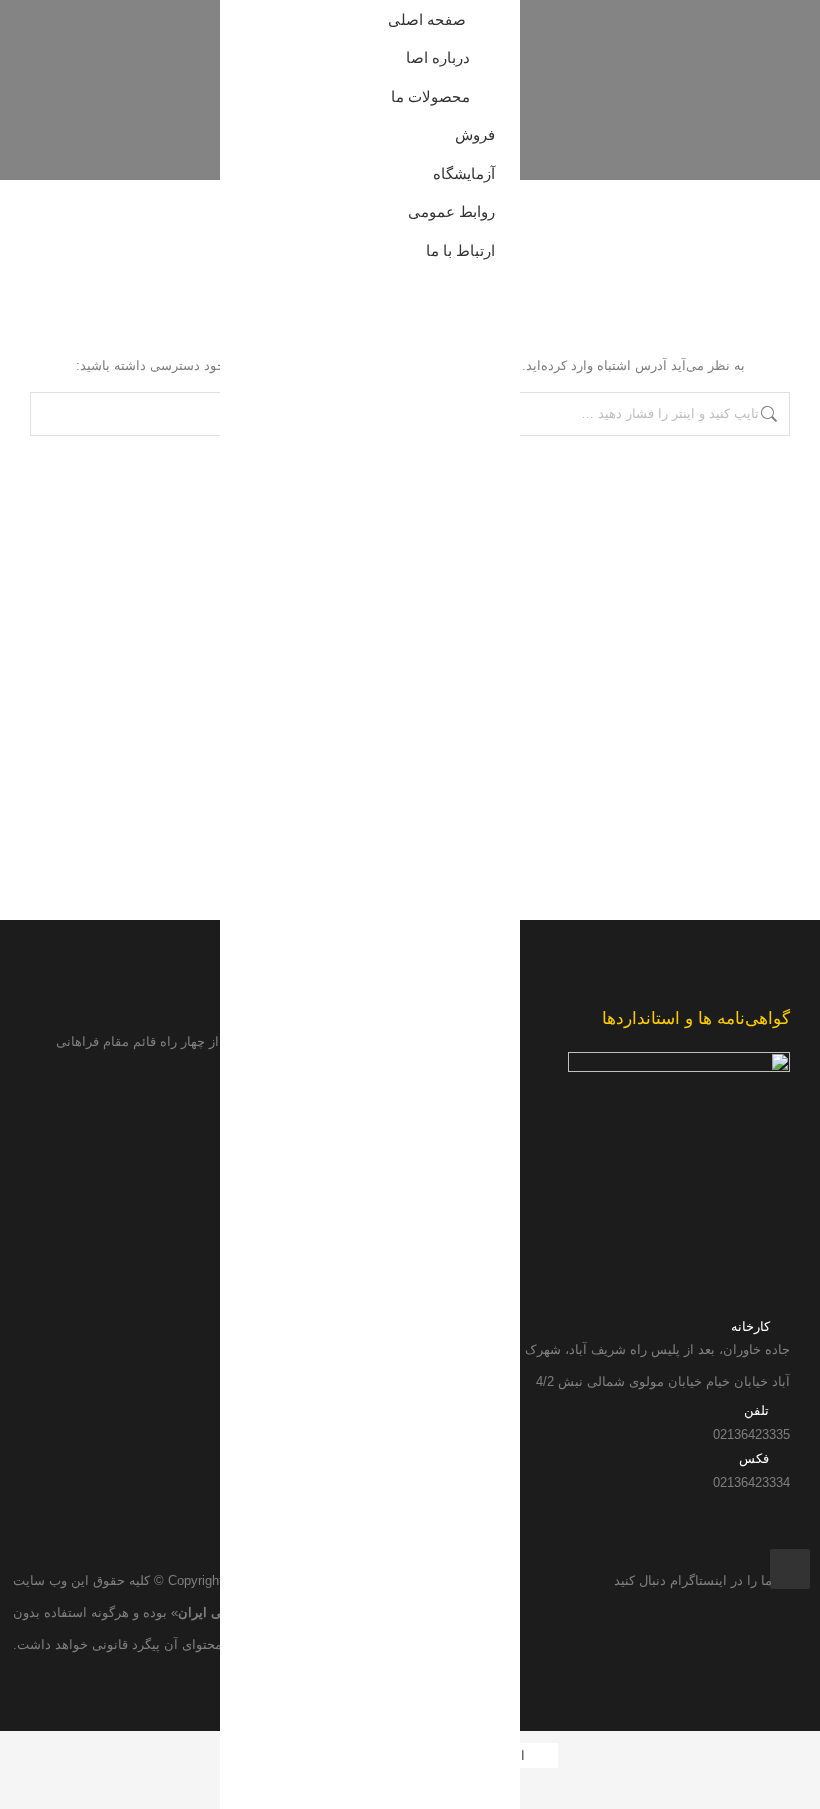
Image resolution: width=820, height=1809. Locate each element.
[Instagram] (790, 1569)
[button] (233, 28)
